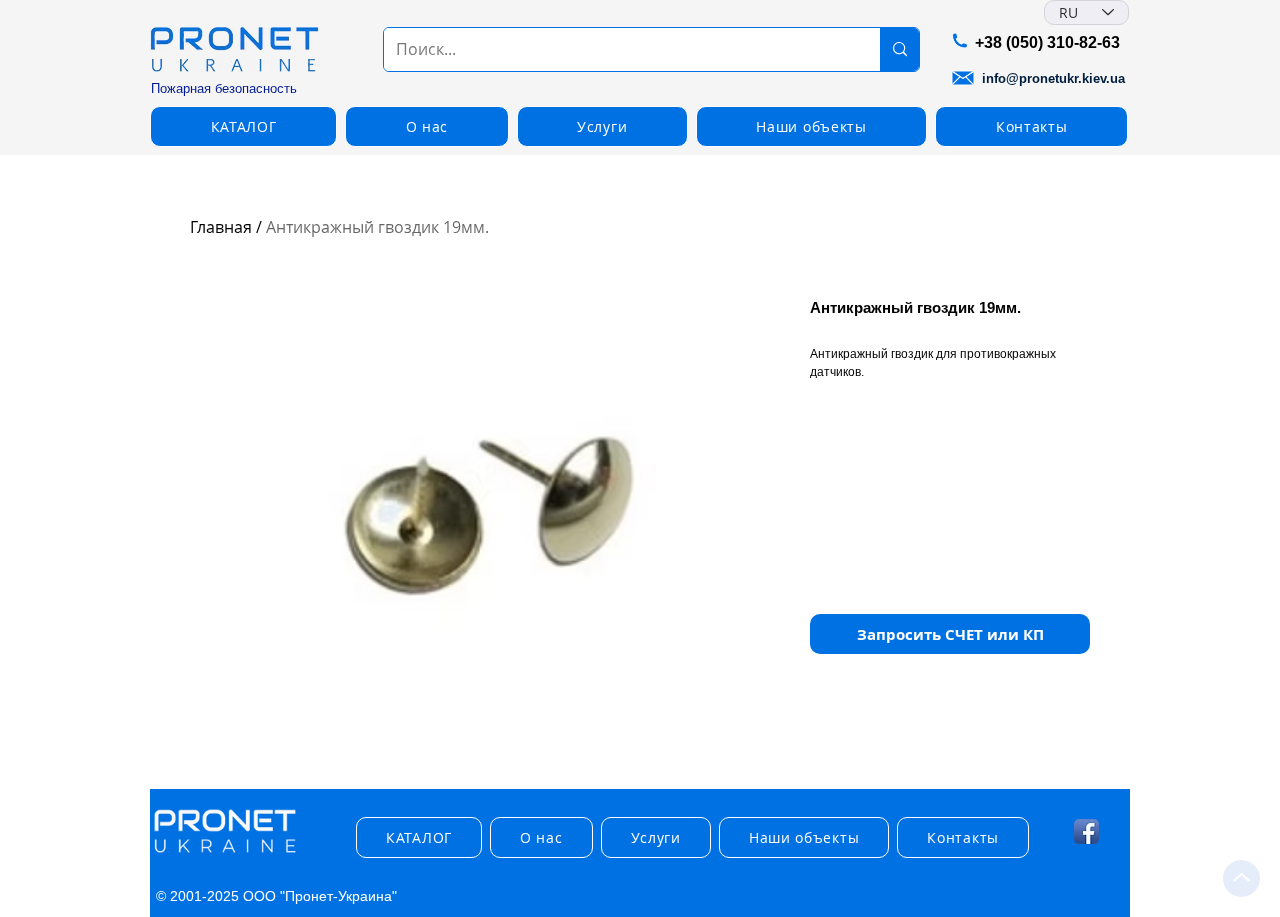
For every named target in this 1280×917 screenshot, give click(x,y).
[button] (243, 126)
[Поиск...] (899, 49)
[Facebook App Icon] (1086, 831)
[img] (225, 853)
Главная (221, 227)
